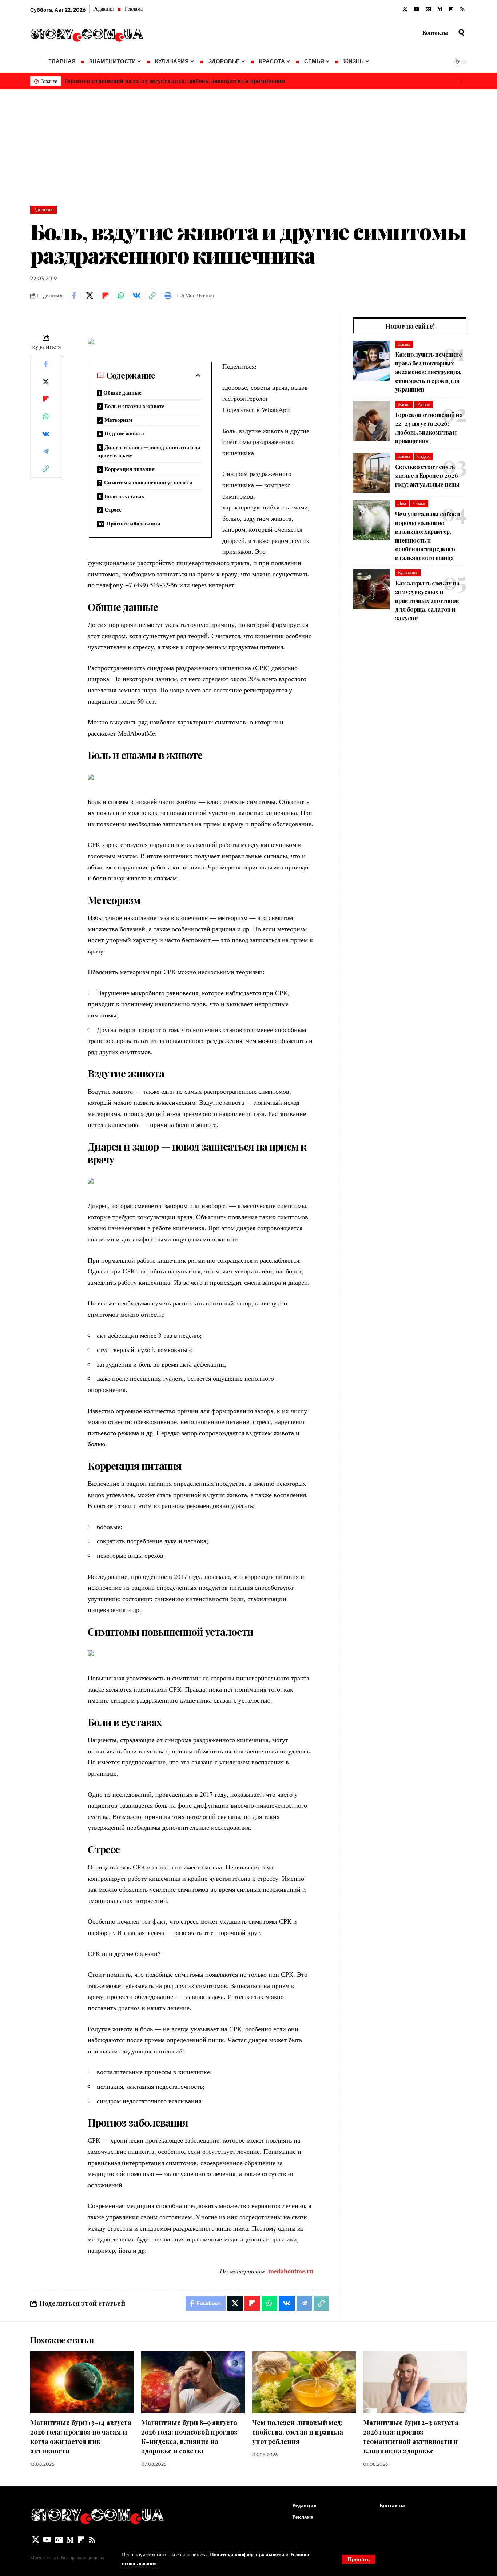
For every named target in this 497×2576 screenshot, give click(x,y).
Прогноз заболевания (133, 523)
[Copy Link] (152, 296)
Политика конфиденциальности (248, 2554)
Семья (419, 503)
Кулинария (408, 573)
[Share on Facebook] (74, 296)
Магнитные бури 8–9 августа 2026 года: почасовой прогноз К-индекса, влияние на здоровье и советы (189, 2437)
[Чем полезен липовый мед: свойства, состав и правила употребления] (304, 2382)
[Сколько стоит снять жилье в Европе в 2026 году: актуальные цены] (371, 473)
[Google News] (428, 9)
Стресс (113, 510)
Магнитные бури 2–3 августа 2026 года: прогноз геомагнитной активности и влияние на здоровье (411, 2437)
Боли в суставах (124, 496)
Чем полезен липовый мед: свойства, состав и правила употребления (298, 2432)
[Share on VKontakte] (136, 296)
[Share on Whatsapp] (121, 296)
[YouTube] (417, 9)
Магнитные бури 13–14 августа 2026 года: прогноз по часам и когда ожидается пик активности (81, 2437)
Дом (402, 503)
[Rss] (462, 9)
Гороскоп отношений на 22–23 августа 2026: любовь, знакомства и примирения (175, 81)
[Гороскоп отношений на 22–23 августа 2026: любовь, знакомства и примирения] (371, 421)
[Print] (168, 296)
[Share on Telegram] (46, 451)
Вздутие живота (124, 433)
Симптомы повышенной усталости (148, 482)
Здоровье (44, 209)
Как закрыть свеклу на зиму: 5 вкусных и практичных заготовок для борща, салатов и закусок (427, 601)
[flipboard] (451, 9)
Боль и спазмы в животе (134, 406)
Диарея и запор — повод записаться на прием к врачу (149, 451)
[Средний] (440, 9)
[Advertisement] (249, 144)
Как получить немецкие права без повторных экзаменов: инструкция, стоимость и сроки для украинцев (428, 372)
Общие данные (122, 393)
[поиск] (461, 33)
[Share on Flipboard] (105, 296)
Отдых (424, 456)
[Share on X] (90, 296)
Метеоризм (118, 420)
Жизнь (404, 344)
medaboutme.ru (291, 2271)
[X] (405, 9)
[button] (459, 81)
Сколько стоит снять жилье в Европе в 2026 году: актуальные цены (427, 475)
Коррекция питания (130, 469)
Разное (424, 405)
